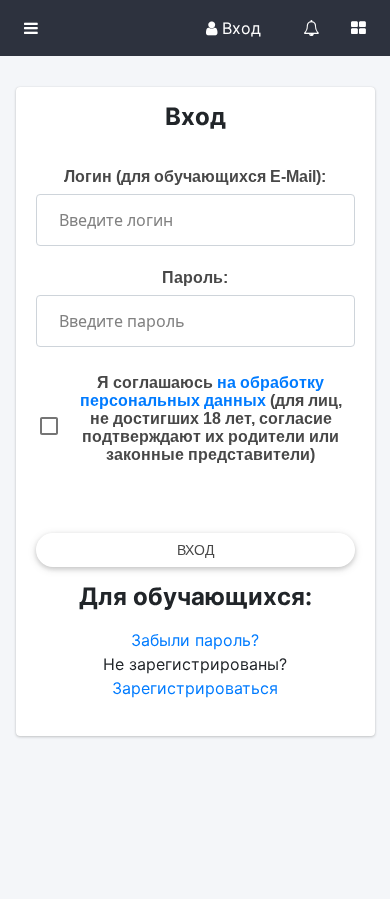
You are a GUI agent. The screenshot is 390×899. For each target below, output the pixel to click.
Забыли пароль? (195, 640)
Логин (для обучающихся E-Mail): (195, 176)
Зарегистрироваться (195, 688)
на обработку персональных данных (202, 391)
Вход (239, 28)
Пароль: (195, 277)
